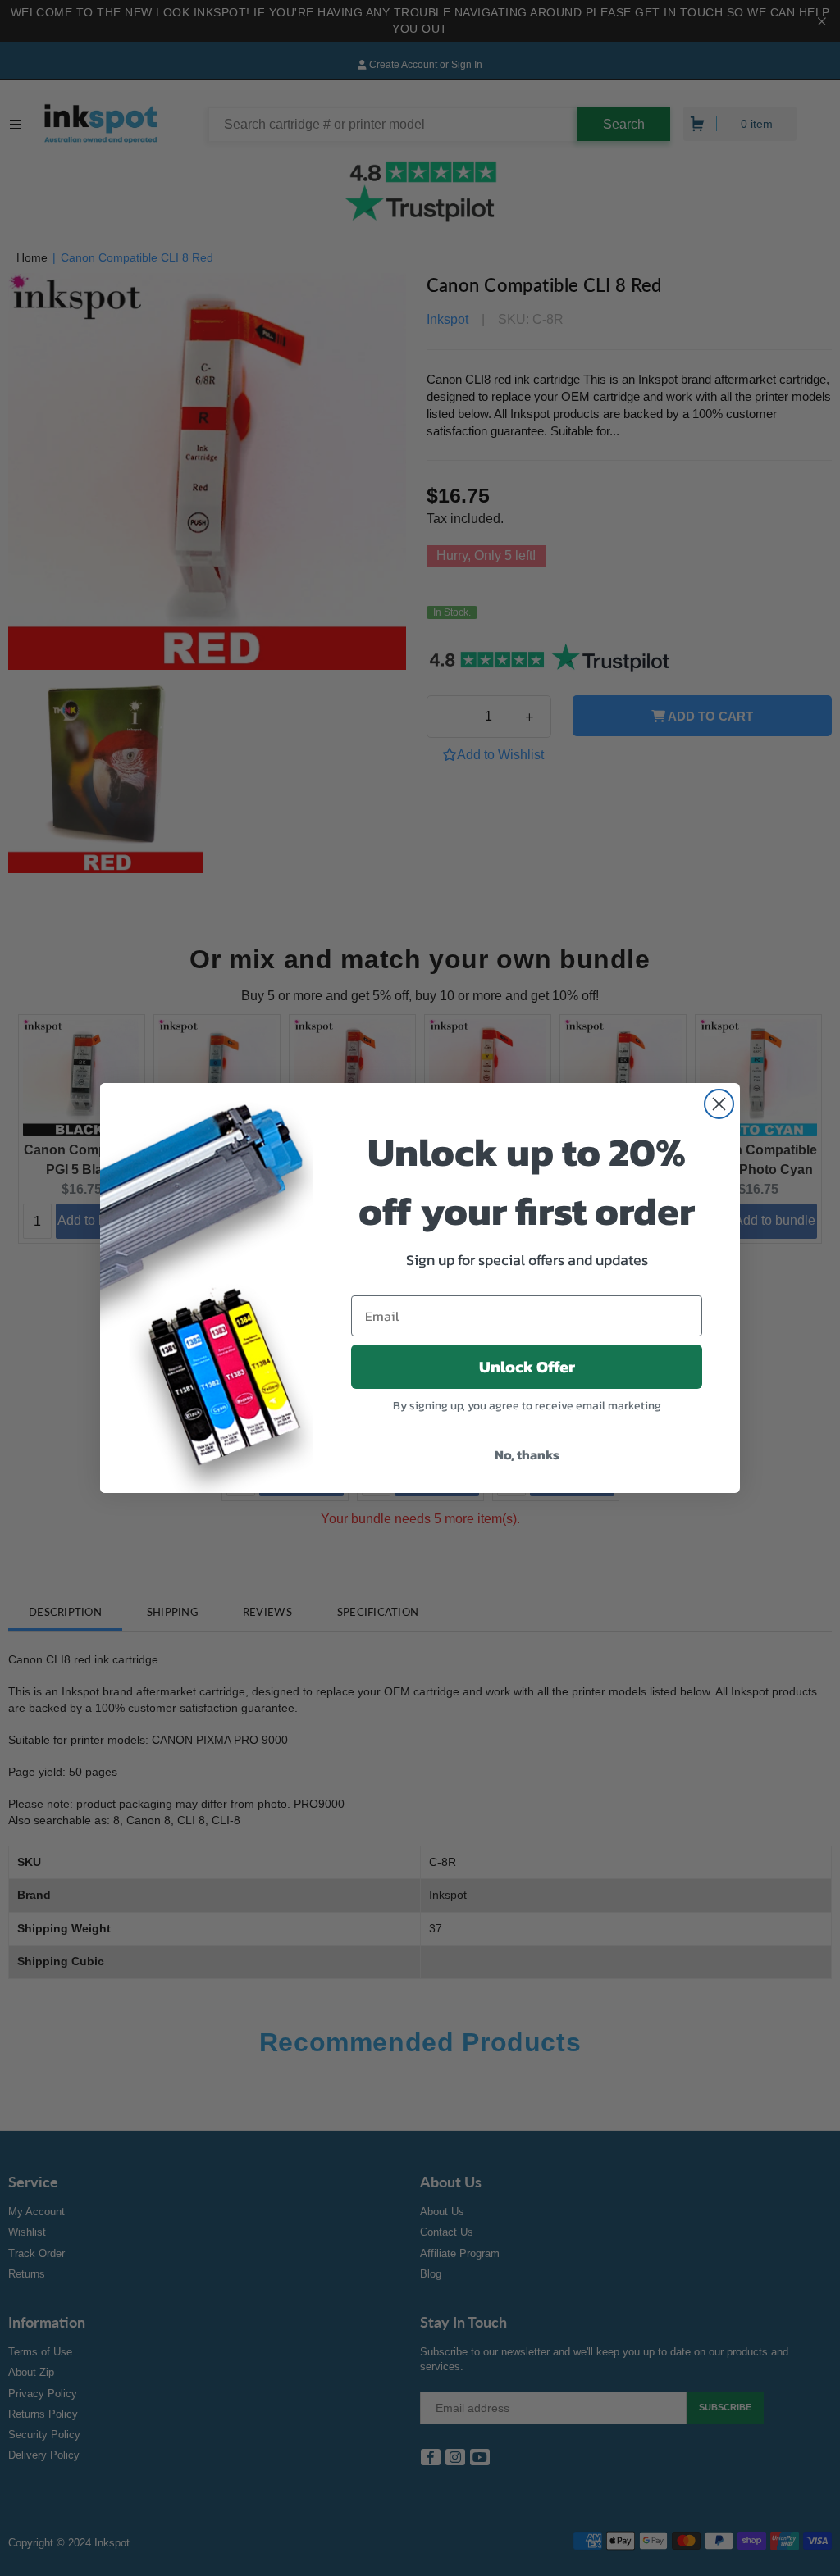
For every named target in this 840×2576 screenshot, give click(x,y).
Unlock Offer (527, 1367)
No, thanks (527, 1454)
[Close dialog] (719, 1104)
